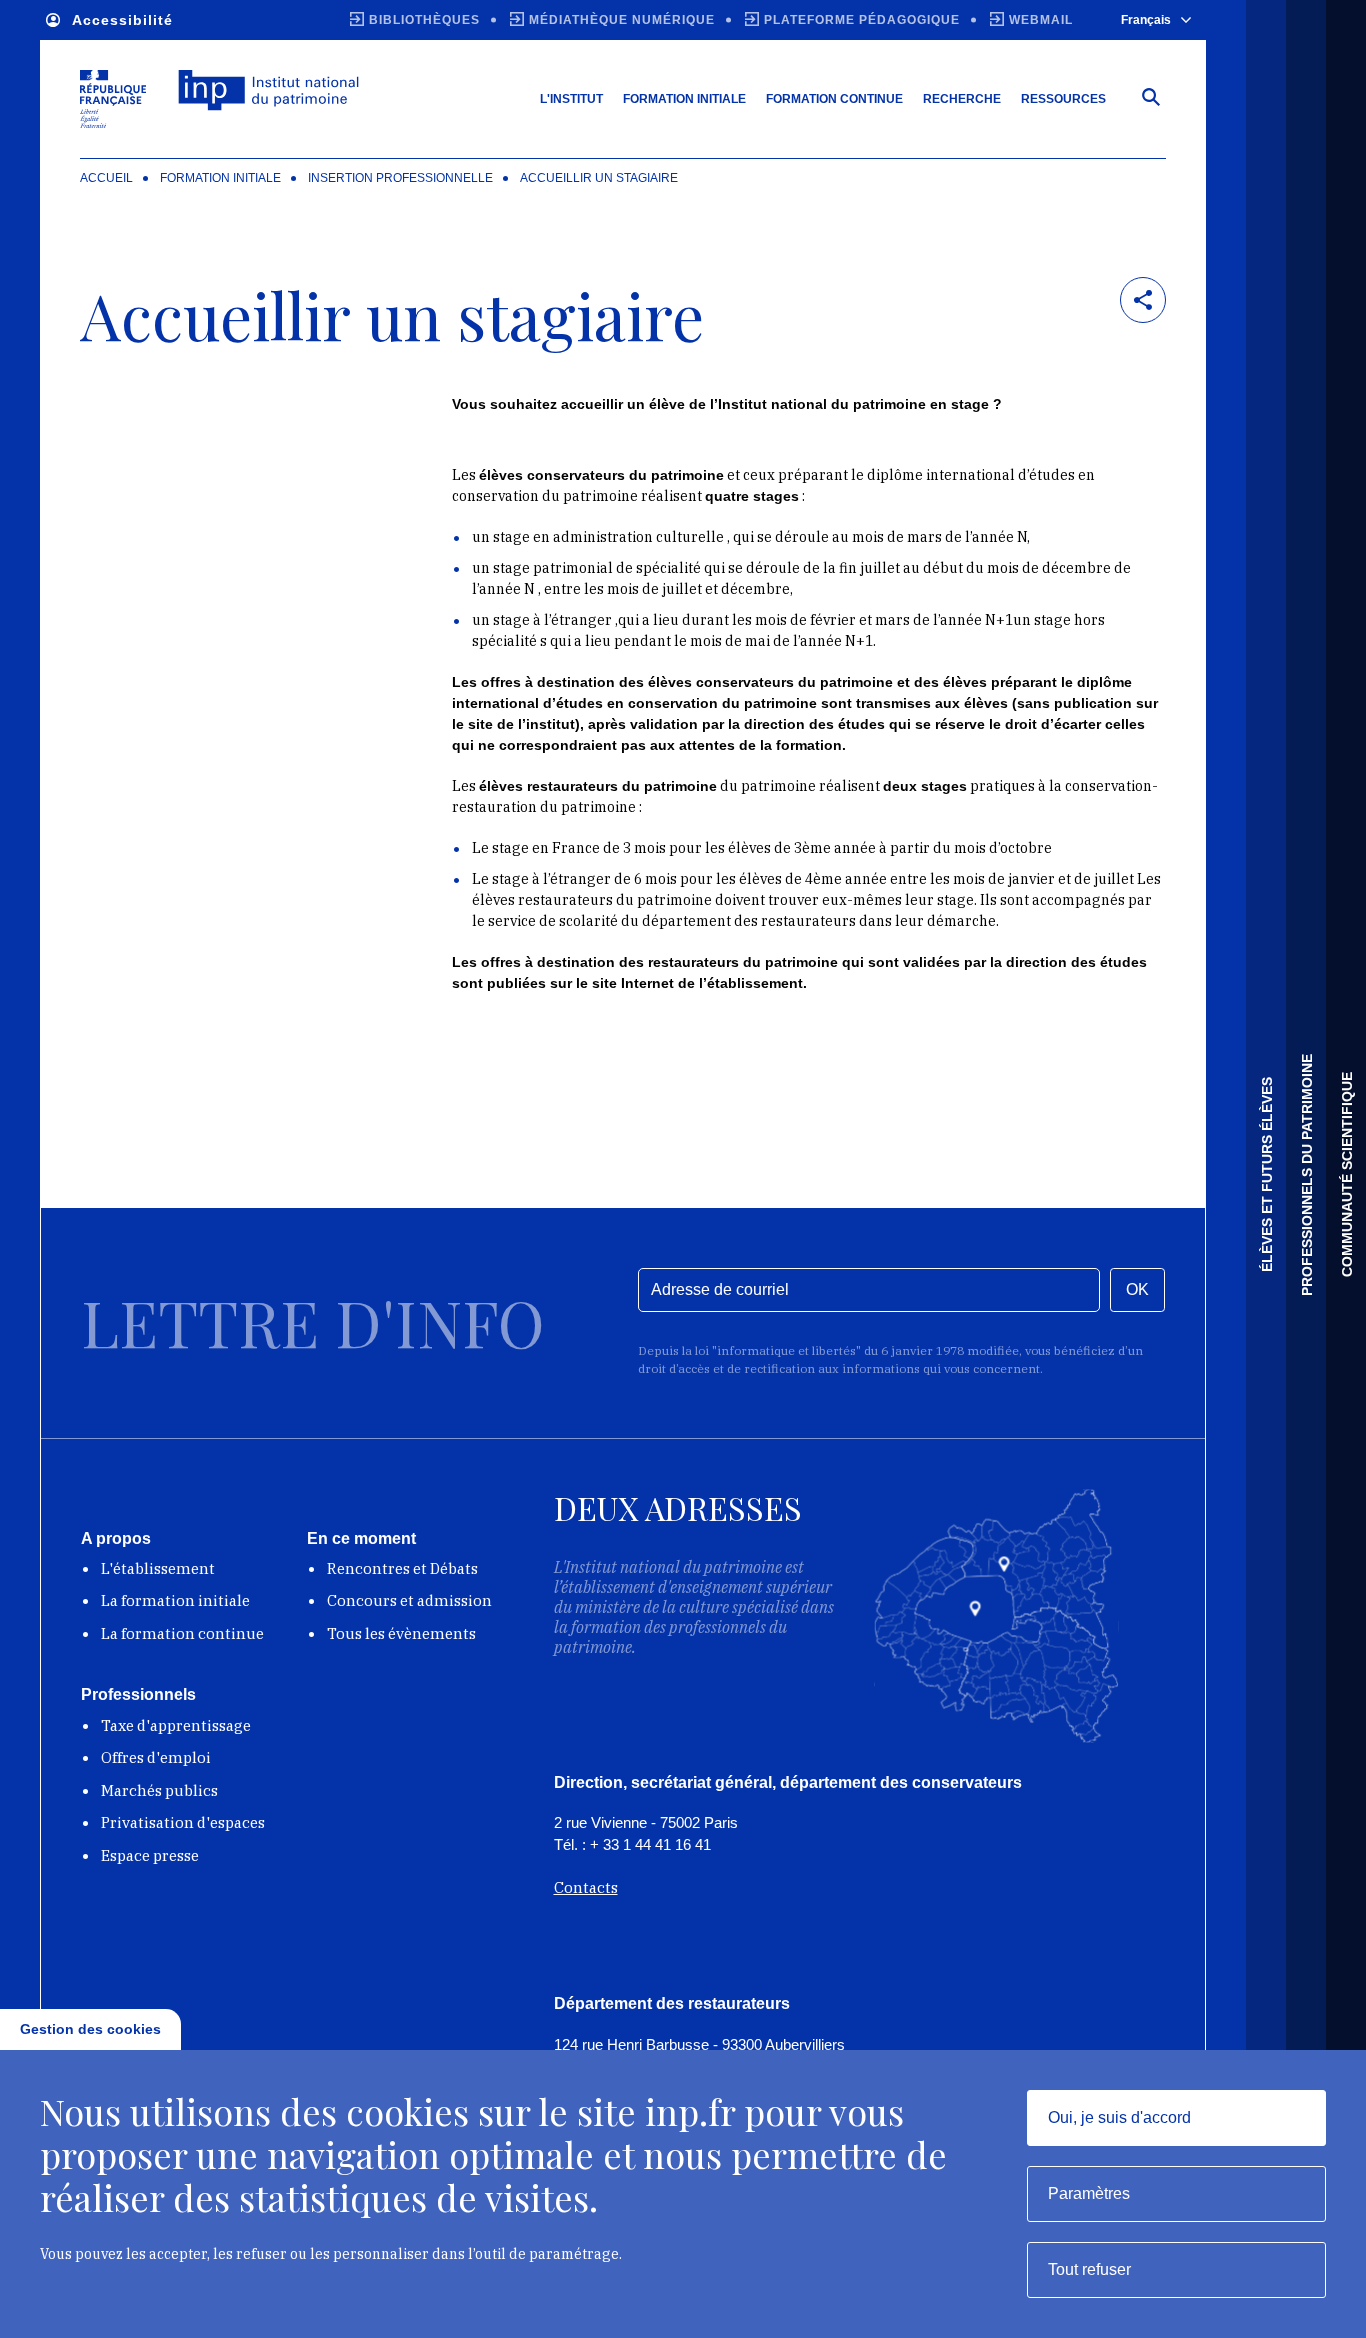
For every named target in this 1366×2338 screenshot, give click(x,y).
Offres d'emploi (156, 1757)
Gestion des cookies (90, 2029)
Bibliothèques (424, 20)
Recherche (962, 99)
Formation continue (834, 99)
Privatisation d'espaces (183, 1822)
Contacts (586, 1887)
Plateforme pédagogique (862, 20)
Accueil (106, 178)
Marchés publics (159, 1790)
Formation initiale (684, 99)
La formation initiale (175, 1600)
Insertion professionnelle (400, 178)
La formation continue (182, 1633)
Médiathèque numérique (622, 20)
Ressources (1063, 99)
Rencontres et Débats (402, 1568)
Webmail (1041, 20)
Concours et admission (409, 1600)
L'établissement (158, 1568)
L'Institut (571, 99)
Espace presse (150, 1855)
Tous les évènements (401, 1633)
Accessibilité (122, 20)
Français (1146, 20)
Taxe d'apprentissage (176, 1725)
